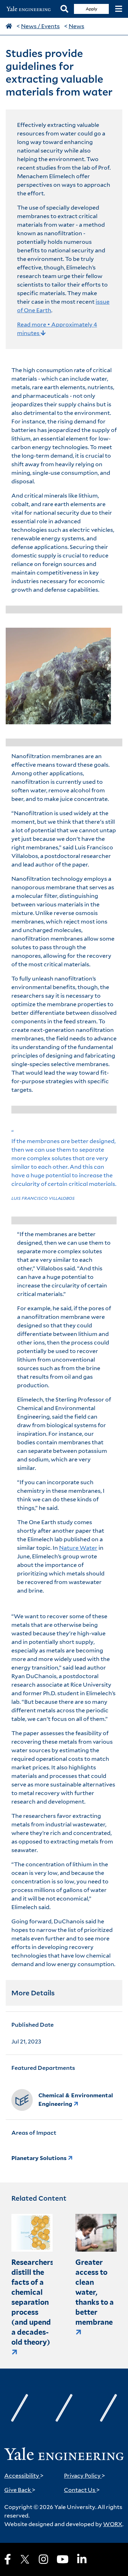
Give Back (20, 2490)
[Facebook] (8, 2559)
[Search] (64, 9)
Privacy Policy (85, 2476)
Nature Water (78, 1548)
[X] (25, 2559)
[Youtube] (63, 2559)
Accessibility (24, 2476)
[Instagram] (43, 2559)
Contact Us (82, 2490)
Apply (92, 9)
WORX (113, 2524)
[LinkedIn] (82, 2559)
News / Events (40, 26)
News (76, 26)
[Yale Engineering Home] (30, 9)
